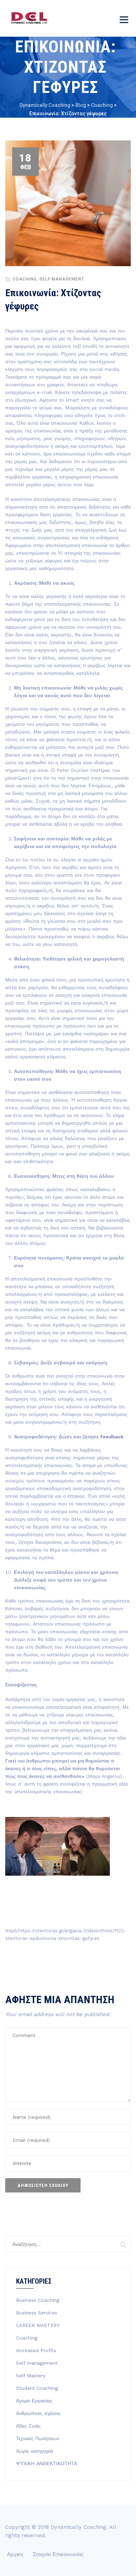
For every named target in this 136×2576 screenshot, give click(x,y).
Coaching (25, 279)
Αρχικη (15, 2554)
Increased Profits (36, 2350)
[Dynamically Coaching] (29, 18)
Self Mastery (31, 2376)
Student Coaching (37, 2388)
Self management (62, 279)
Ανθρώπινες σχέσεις (38, 2413)
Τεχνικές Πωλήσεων (38, 2438)
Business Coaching (38, 2300)
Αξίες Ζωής (28, 2426)
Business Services (37, 2313)
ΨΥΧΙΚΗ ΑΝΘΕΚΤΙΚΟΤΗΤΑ (47, 2464)
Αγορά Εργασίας (34, 2401)
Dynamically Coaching (78, 2527)
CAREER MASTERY (38, 2325)
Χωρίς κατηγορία (35, 2451)
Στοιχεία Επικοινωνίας (58, 2554)
